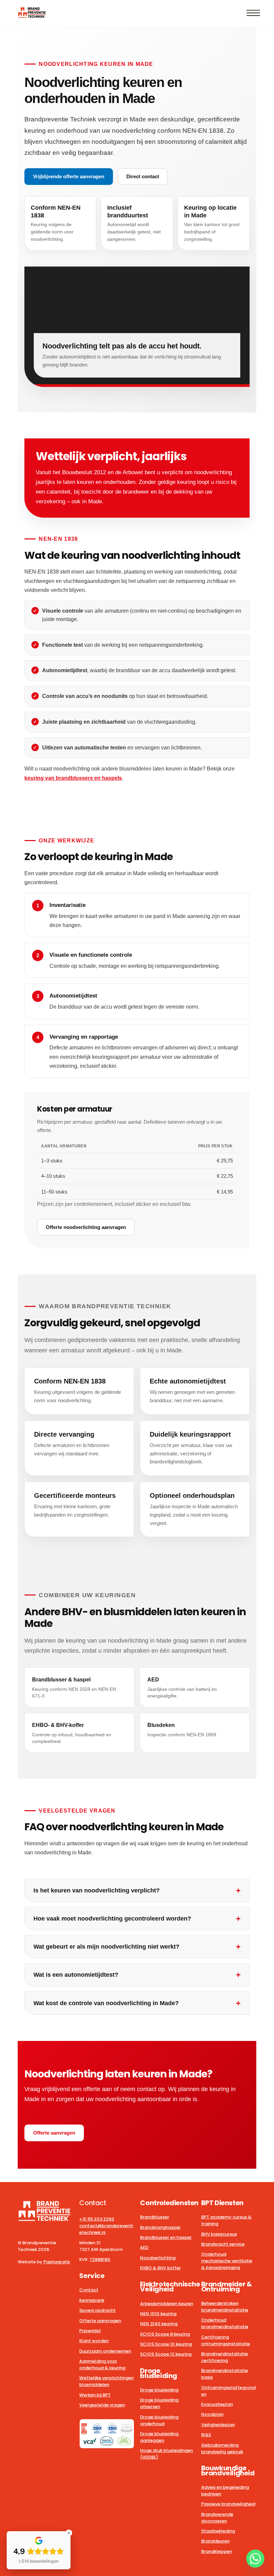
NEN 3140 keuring (159, 2324)
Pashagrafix (57, 2262)
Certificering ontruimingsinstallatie (226, 2340)
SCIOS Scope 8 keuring (165, 2334)
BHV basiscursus (219, 2234)
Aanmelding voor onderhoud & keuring (102, 2364)
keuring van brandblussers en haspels (73, 778)
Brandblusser (155, 2217)
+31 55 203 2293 (97, 2219)
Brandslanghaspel (160, 2227)
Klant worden (94, 2341)
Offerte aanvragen (54, 2133)
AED (144, 2247)
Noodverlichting (158, 2258)
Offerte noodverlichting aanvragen (86, 1227)
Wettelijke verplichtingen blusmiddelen (106, 2381)
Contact (89, 2290)
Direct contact (143, 176)
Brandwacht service (223, 2244)
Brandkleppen (217, 2551)
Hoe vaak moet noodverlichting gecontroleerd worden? (112, 1919)
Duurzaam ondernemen (105, 2351)
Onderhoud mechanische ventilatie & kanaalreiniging (227, 2261)
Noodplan (212, 2414)
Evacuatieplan (217, 2404)
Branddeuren (215, 2541)
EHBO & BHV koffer (160, 2268)
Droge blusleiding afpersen (159, 2403)
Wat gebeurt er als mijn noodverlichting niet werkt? (106, 1947)
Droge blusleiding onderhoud (159, 2420)
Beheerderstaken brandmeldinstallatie (225, 2307)
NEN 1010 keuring (158, 2314)
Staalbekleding (218, 2531)
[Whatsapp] (255, 2559)
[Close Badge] (69, 2533)
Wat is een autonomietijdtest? (76, 1975)
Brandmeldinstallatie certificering (225, 2357)
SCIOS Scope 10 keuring (166, 2344)
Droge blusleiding (159, 2390)
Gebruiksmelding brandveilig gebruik (222, 2448)
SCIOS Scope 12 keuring (166, 2354)
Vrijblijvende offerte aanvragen (69, 176)
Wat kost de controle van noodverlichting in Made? (106, 2003)
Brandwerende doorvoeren (217, 2518)
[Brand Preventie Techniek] (32, 15)
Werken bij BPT (95, 2395)
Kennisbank (92, 2300)
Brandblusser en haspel (166, 2237)
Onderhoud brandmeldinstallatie (225, 2323)
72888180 (100, 2259)
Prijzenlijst (90, 2331)
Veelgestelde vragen (102, 2405)
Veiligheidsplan (218, 2425)
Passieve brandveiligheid (228, 2504)
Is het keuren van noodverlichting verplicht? (97, 1890)
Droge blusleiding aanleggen (159, 2437)
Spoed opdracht (97, 2310)
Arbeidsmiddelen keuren (167, 2304)
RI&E (206, 2435)
